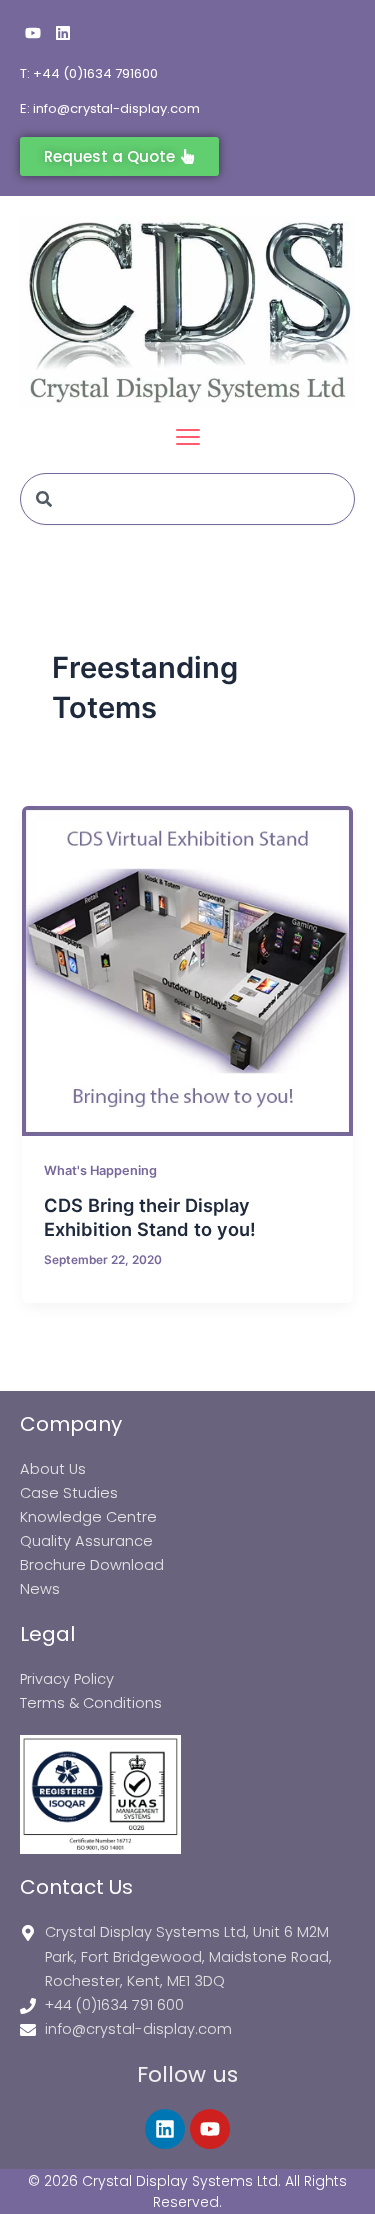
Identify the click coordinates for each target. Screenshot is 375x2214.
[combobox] (187, 499)
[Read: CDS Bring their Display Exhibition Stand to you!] (187, 971)
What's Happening (100, 1170)
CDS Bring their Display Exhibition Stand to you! (150, 1217)
